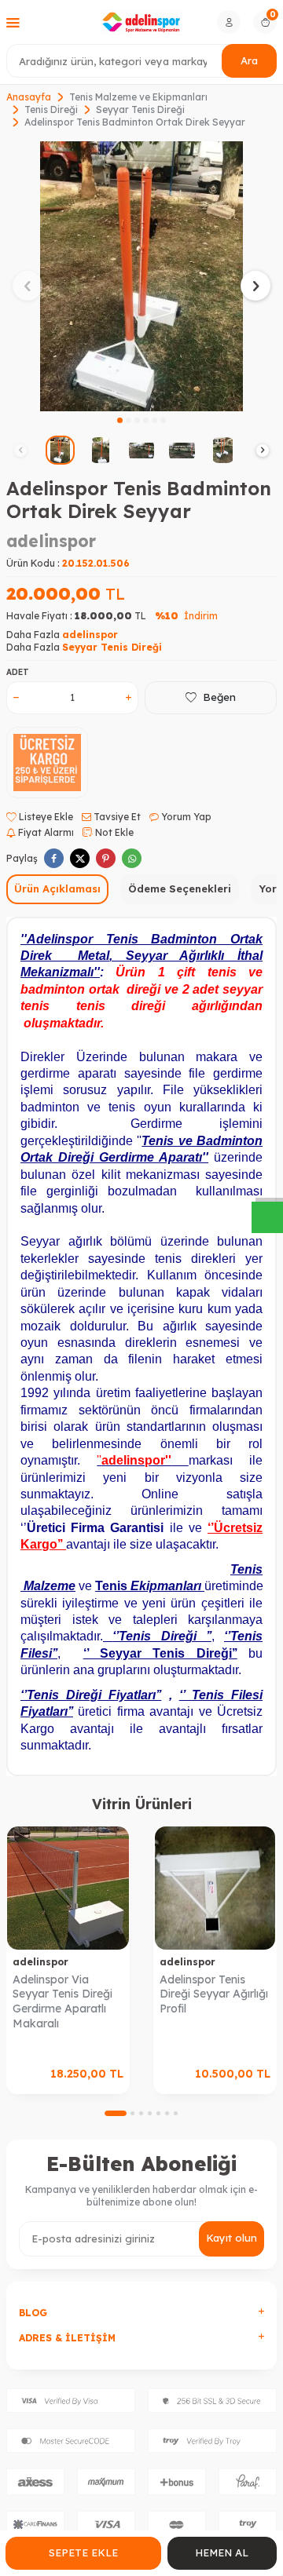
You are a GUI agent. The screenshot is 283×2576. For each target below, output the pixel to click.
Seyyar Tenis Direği (140, 109)
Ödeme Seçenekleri (180, 888)
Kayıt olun (232, 2238)
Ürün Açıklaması (57, 888)
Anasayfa (29, 97)
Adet (18, 672)
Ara (249, 60)
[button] (120, 420)
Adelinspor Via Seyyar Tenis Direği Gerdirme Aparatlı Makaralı (62, 2001)
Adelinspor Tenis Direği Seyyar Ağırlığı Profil (214, 1994)
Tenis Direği (51, 109)
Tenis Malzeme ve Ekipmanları (138, 97)
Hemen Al (222, 2552)
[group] (141, 276)
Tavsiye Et (116, 817)
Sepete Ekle (83, 2552)
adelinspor (51, 541)
